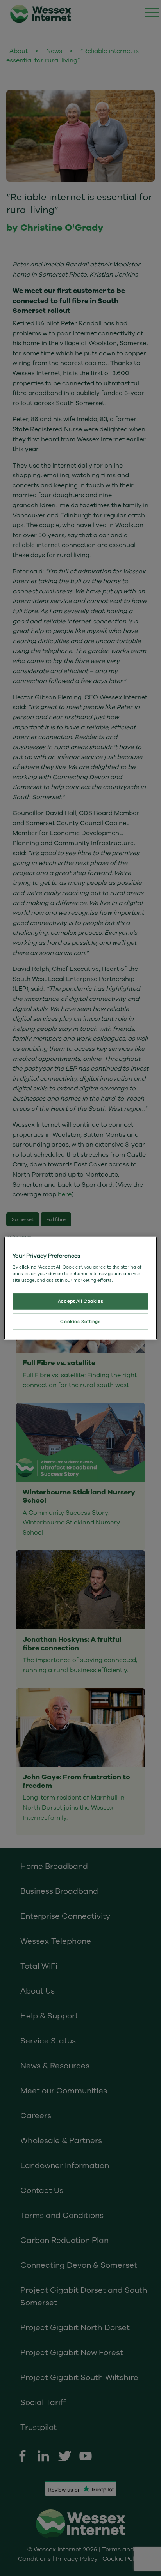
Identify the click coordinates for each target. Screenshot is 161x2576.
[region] (80, 1288)
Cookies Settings (80, 1321)
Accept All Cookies (80, 1301)
